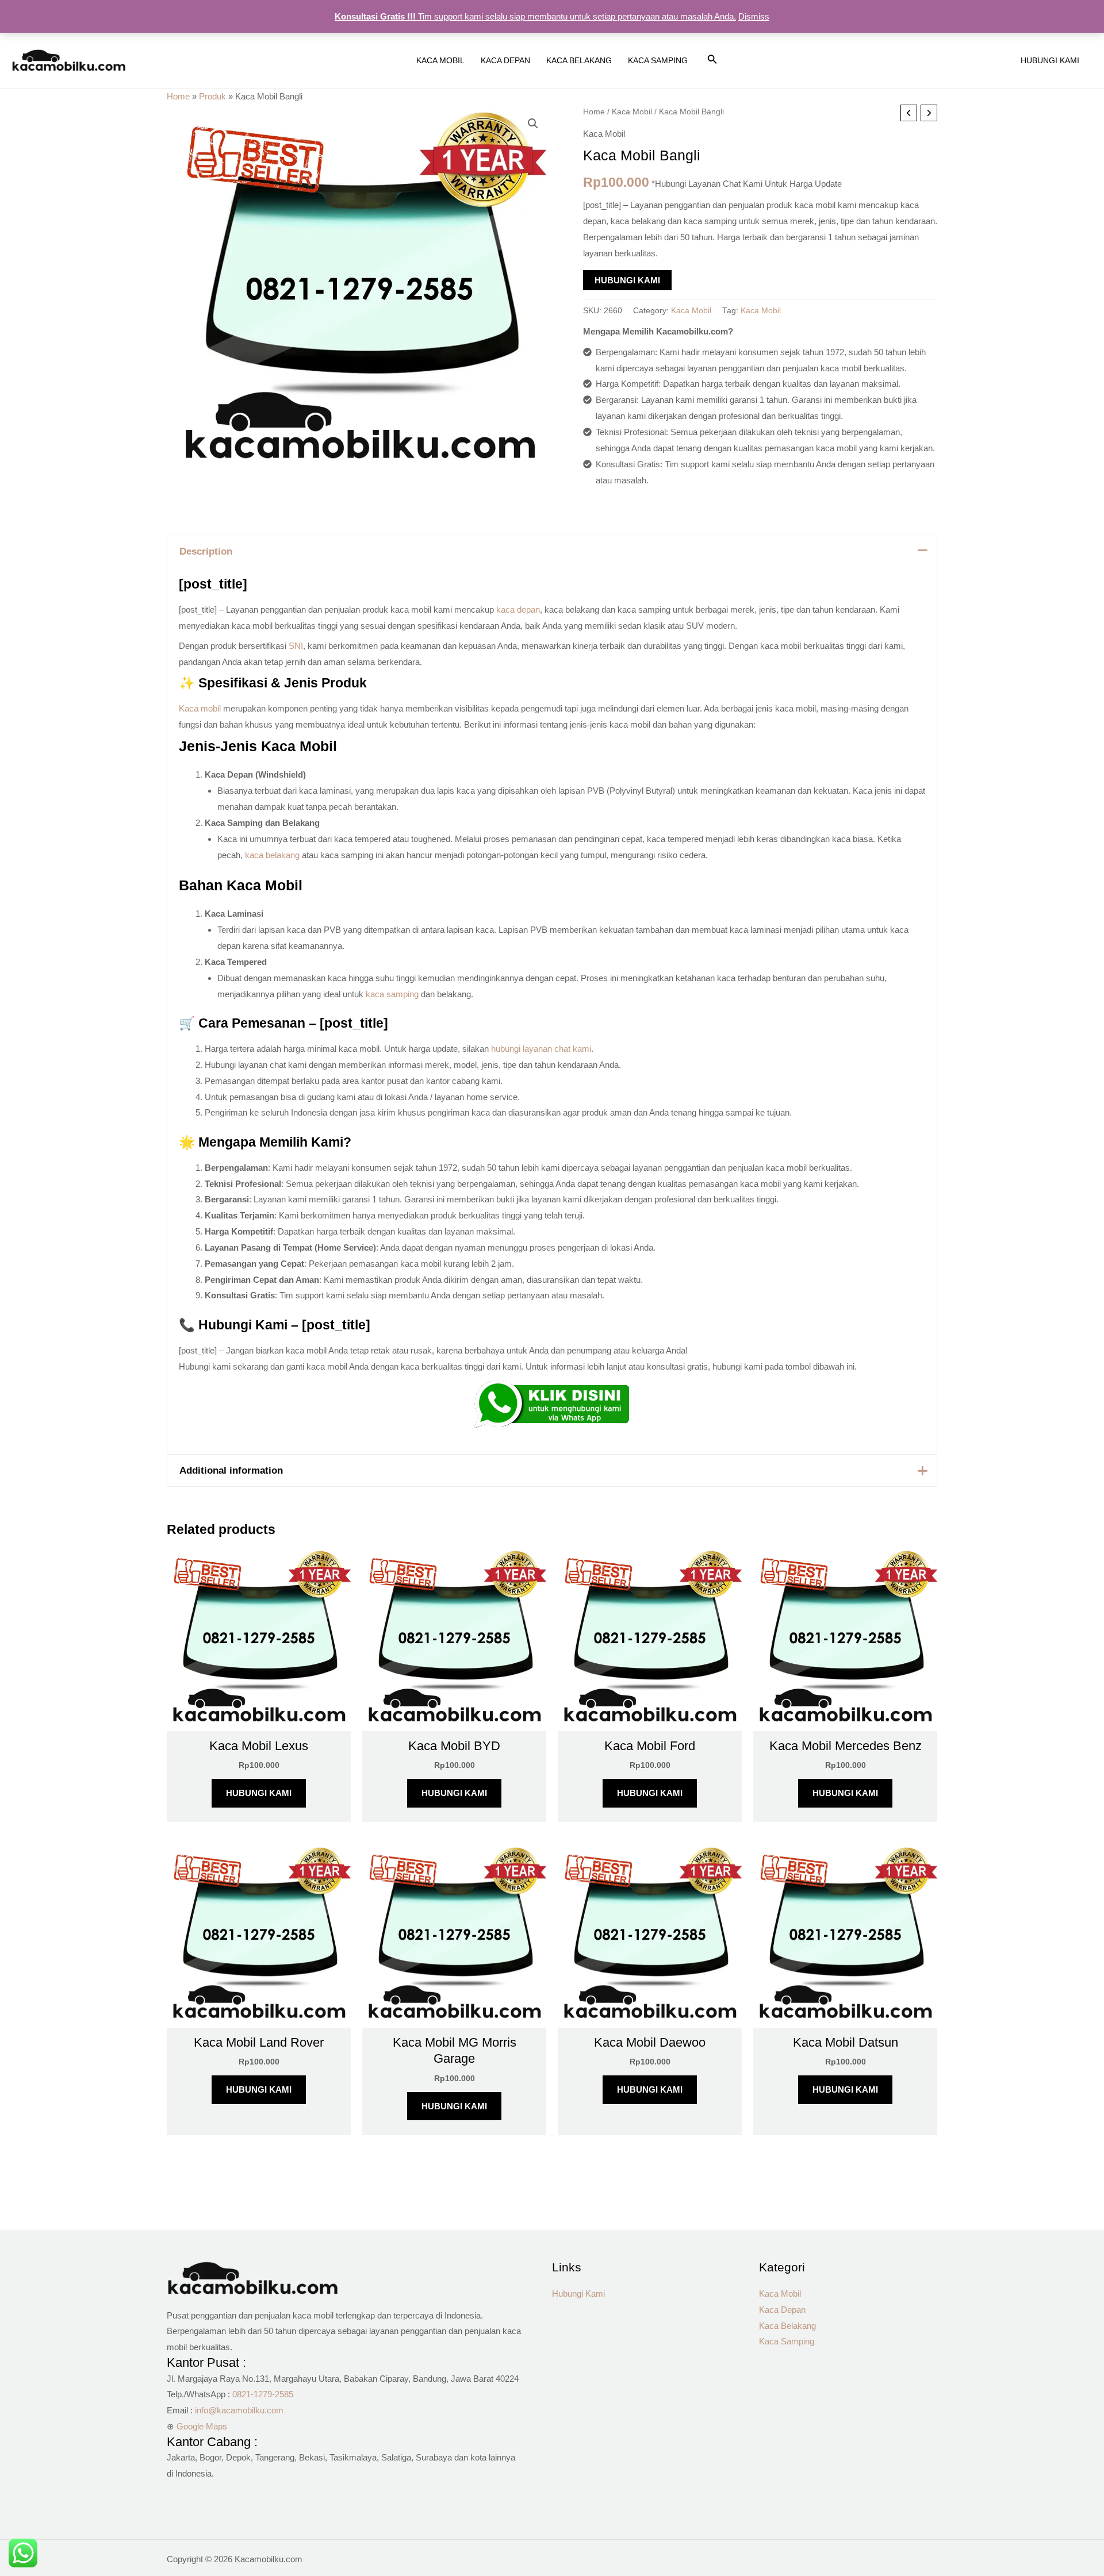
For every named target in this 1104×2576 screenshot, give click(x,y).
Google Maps (202, 2426)
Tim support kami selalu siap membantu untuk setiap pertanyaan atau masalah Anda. (535, 16)
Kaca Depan (782, 2310)
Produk (212, 96)
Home (178, 96)
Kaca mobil (200, 708)
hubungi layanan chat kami (541, 1049)
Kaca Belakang (787, 2326)
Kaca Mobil (632, 112)
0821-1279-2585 (263, 2394)
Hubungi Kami (627, 280)
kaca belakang (272, 855)
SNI (296, 646)
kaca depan (518, 610)
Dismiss (754, 16)
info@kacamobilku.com (239, 2410)
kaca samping (392, 994)
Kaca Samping (787, 2341)
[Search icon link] (712, 61)
